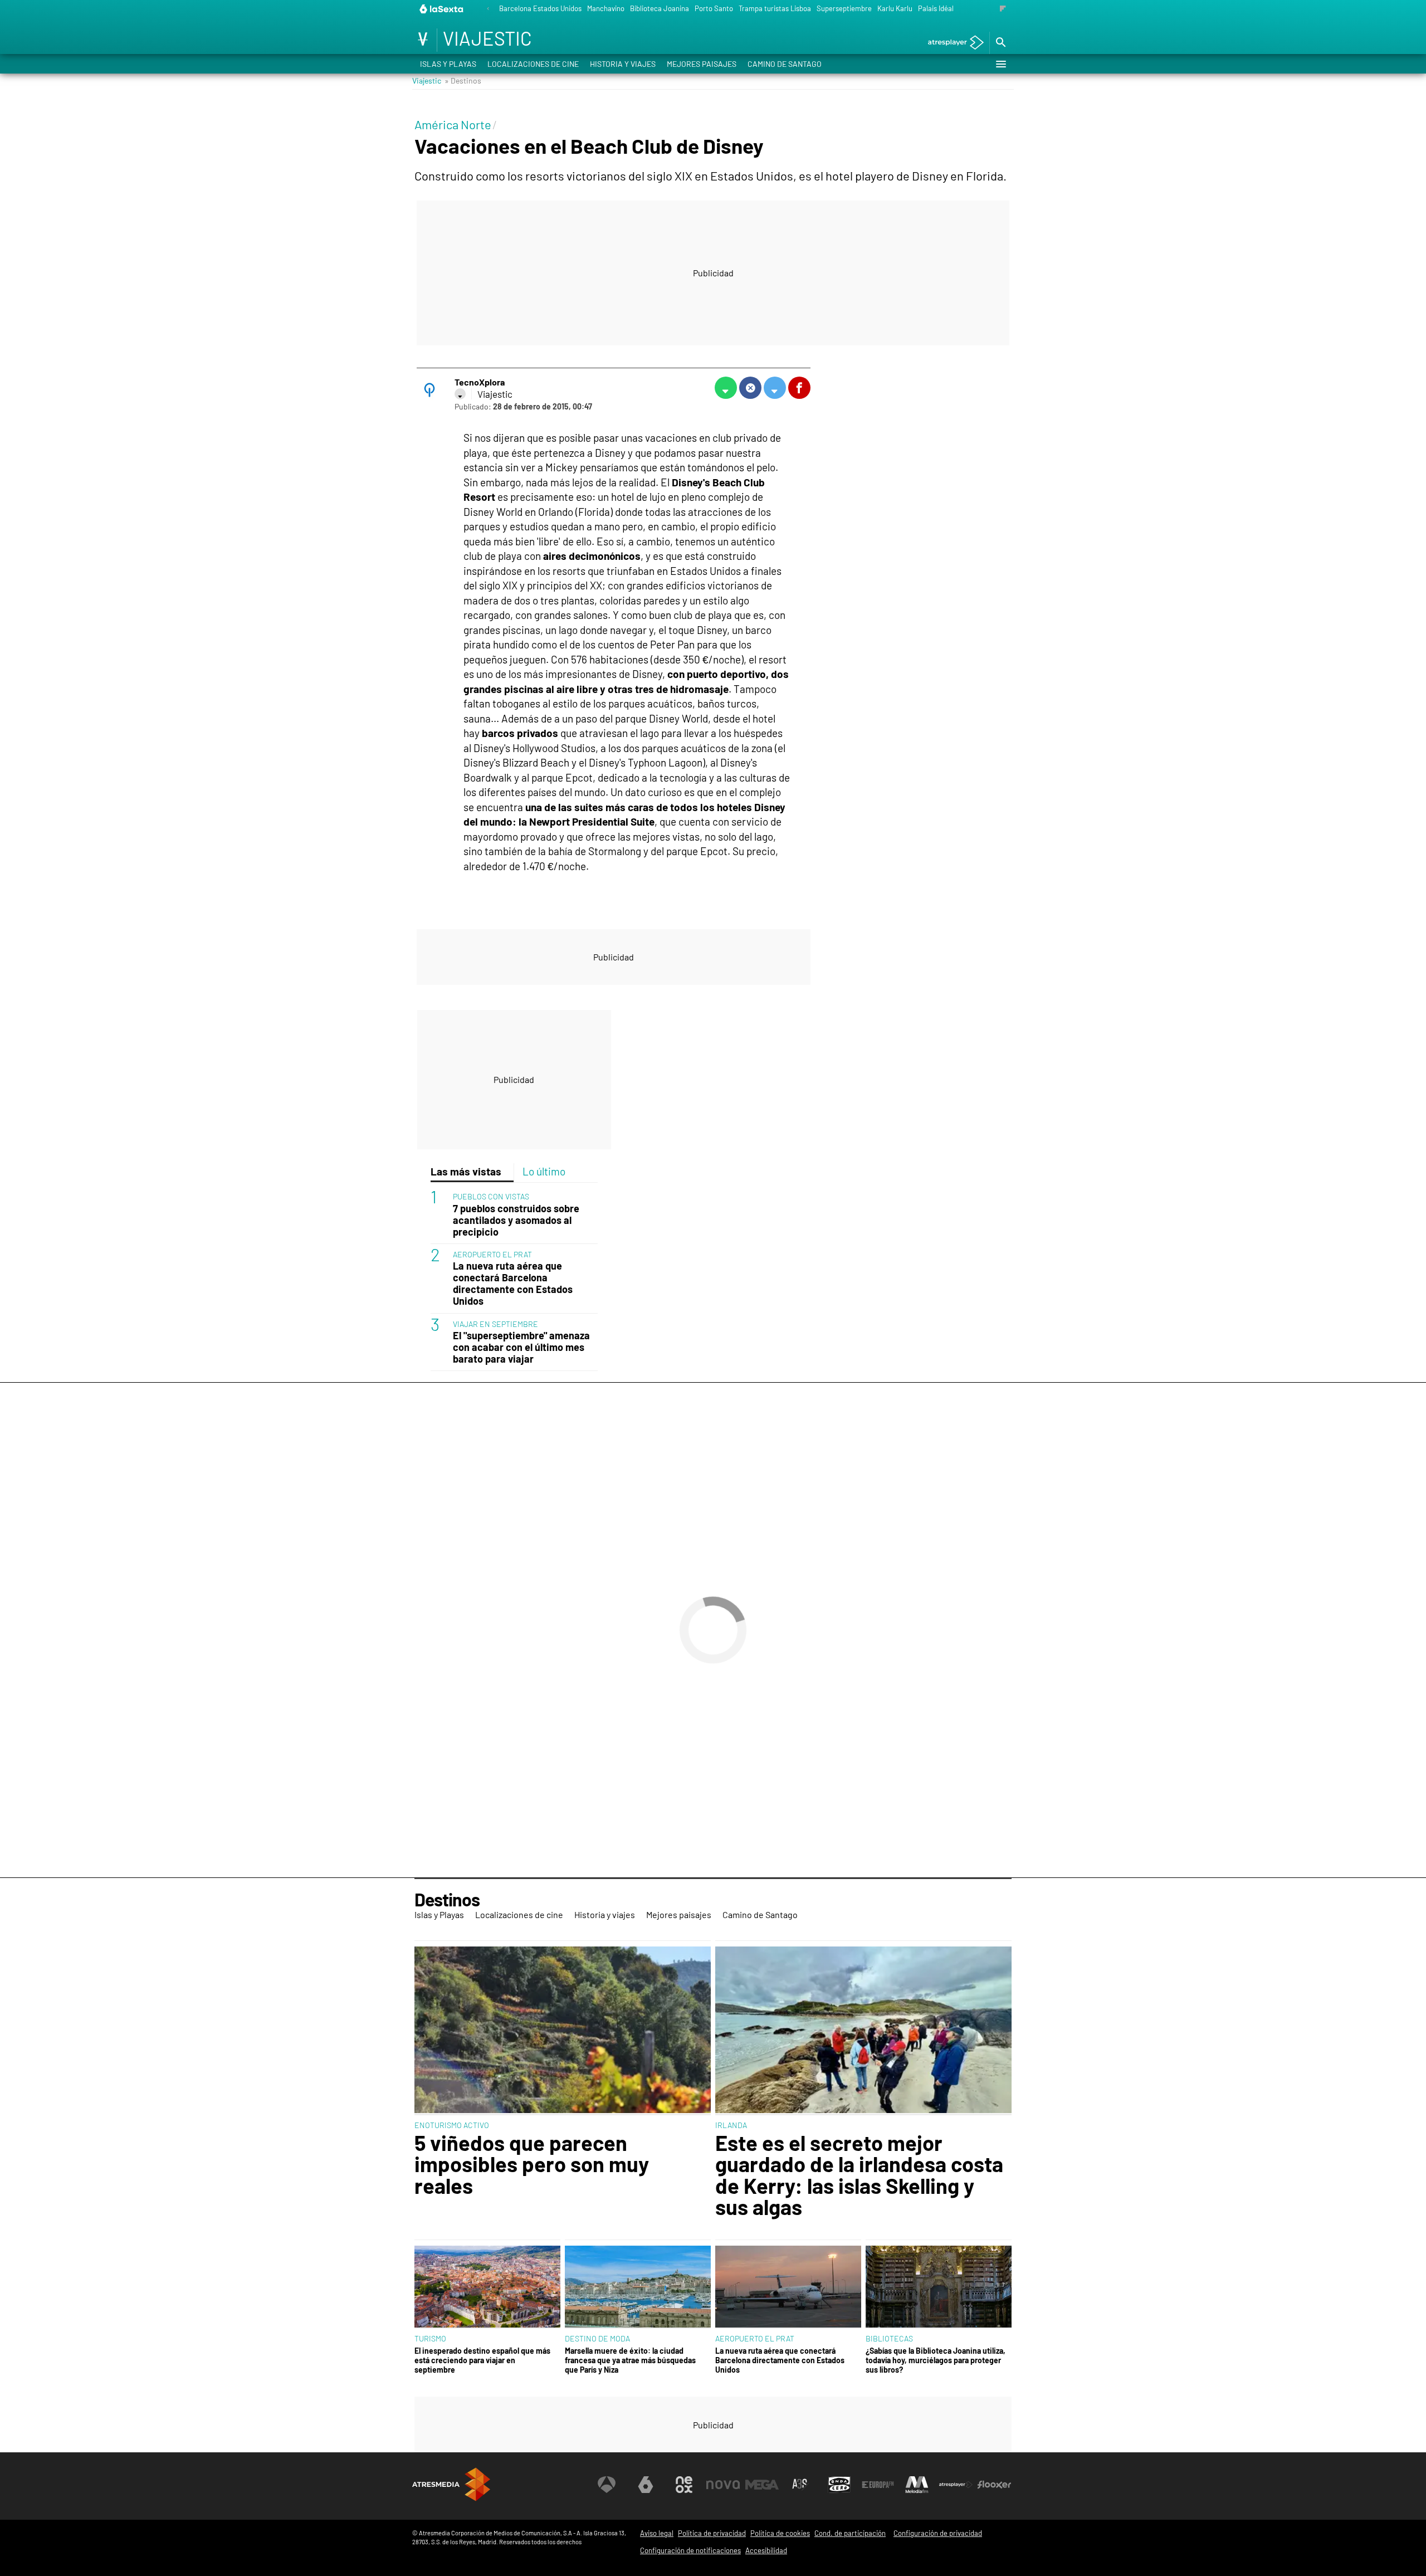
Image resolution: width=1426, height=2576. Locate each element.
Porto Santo (714, 8)
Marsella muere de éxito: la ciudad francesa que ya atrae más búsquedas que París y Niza (630, 2360)
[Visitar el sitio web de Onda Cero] (839, 2485)
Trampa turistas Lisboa (775, 8)
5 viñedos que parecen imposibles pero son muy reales (532, 2164)
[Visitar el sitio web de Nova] (723, 2485)
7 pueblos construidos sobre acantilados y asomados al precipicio (516, 1220)
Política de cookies (780, 2533)
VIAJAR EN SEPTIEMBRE (495, 1324)
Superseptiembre (844, 8)
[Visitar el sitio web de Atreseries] (800, 2485)
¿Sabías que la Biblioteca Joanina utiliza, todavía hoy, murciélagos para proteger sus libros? (936, 2360)
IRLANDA (731, 2125)
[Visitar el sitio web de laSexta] (646, 2485)
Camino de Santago (785, 64)
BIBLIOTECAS (889, 2338)
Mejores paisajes (702, 64)
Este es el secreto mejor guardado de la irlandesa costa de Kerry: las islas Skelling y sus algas (859, 2175)
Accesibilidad (766, 2550)
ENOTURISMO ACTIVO (452, 2125)
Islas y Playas (448, 64)
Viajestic (427, 80)
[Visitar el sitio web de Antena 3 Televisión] (607, 2485)
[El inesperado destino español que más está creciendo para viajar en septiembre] (487, 2287)
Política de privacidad (712, 2533)
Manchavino (606, 8)
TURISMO (430, 2338)
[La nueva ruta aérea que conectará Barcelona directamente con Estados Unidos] (788, 2287)
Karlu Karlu (895, 8)
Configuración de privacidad (938, 2533)
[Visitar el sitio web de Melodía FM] (917, 2485)
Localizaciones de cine (533, 64)
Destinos (447, 1899)
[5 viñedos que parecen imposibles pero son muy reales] (563, 2031)
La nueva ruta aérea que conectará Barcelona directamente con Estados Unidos (513, 1284)
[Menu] (1000, 64)
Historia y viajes (623, 64)
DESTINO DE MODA (597, 2338)
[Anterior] (488, 9)
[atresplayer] (952, 43)
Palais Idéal (936, 8)
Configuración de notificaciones (690, 2550)
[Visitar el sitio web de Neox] (684, 2485)
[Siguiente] (1003, 9)
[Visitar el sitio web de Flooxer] (994, 2485)
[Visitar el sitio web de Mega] (762, 2485)
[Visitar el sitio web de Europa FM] (878, 2485)
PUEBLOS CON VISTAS (491, 1196)
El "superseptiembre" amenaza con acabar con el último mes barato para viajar (521, 1347)
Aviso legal (657, 2533)
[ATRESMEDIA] (451, 2484)
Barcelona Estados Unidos (540, 8)
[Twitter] (460, 394)
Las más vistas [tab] (466, 1171)
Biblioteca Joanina (660, 8)
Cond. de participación (850, 2533)
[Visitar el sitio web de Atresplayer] (956, 2485)
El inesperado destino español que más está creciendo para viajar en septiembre (482, 2360)
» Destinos (463, 80)
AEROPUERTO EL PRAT (492, 1254)
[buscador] (1000, 43)
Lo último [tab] (544, 1171)
